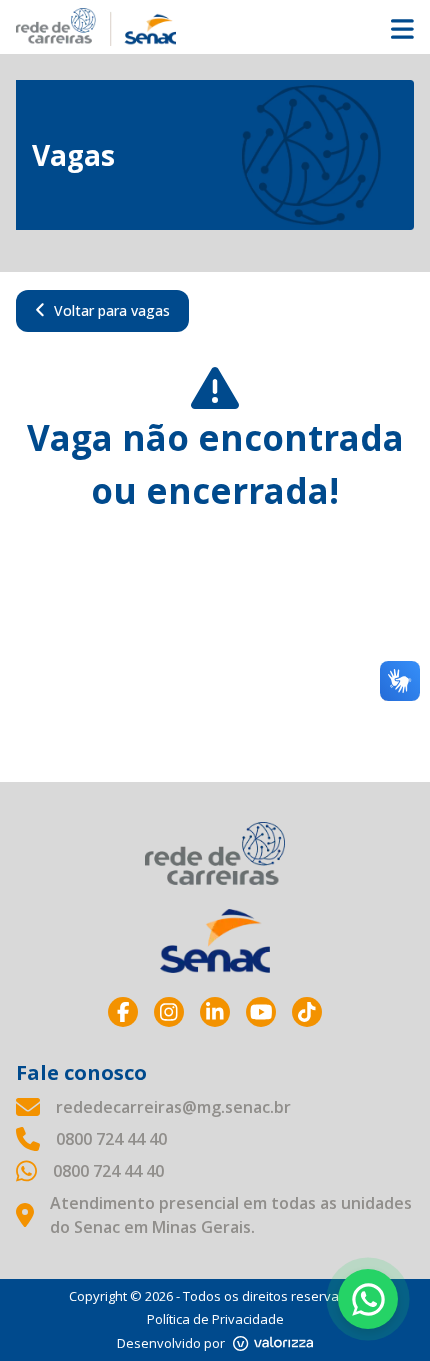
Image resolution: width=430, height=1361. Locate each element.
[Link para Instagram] (169, 1012)
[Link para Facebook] (123, 1012)
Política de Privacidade (215, 1319)
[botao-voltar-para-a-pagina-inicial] (215, 27)
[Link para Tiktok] (307, 1012)
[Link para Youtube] (261, 1012)
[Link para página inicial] (215, 853)
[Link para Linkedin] (215, 1012)
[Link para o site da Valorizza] (273, 1343)
